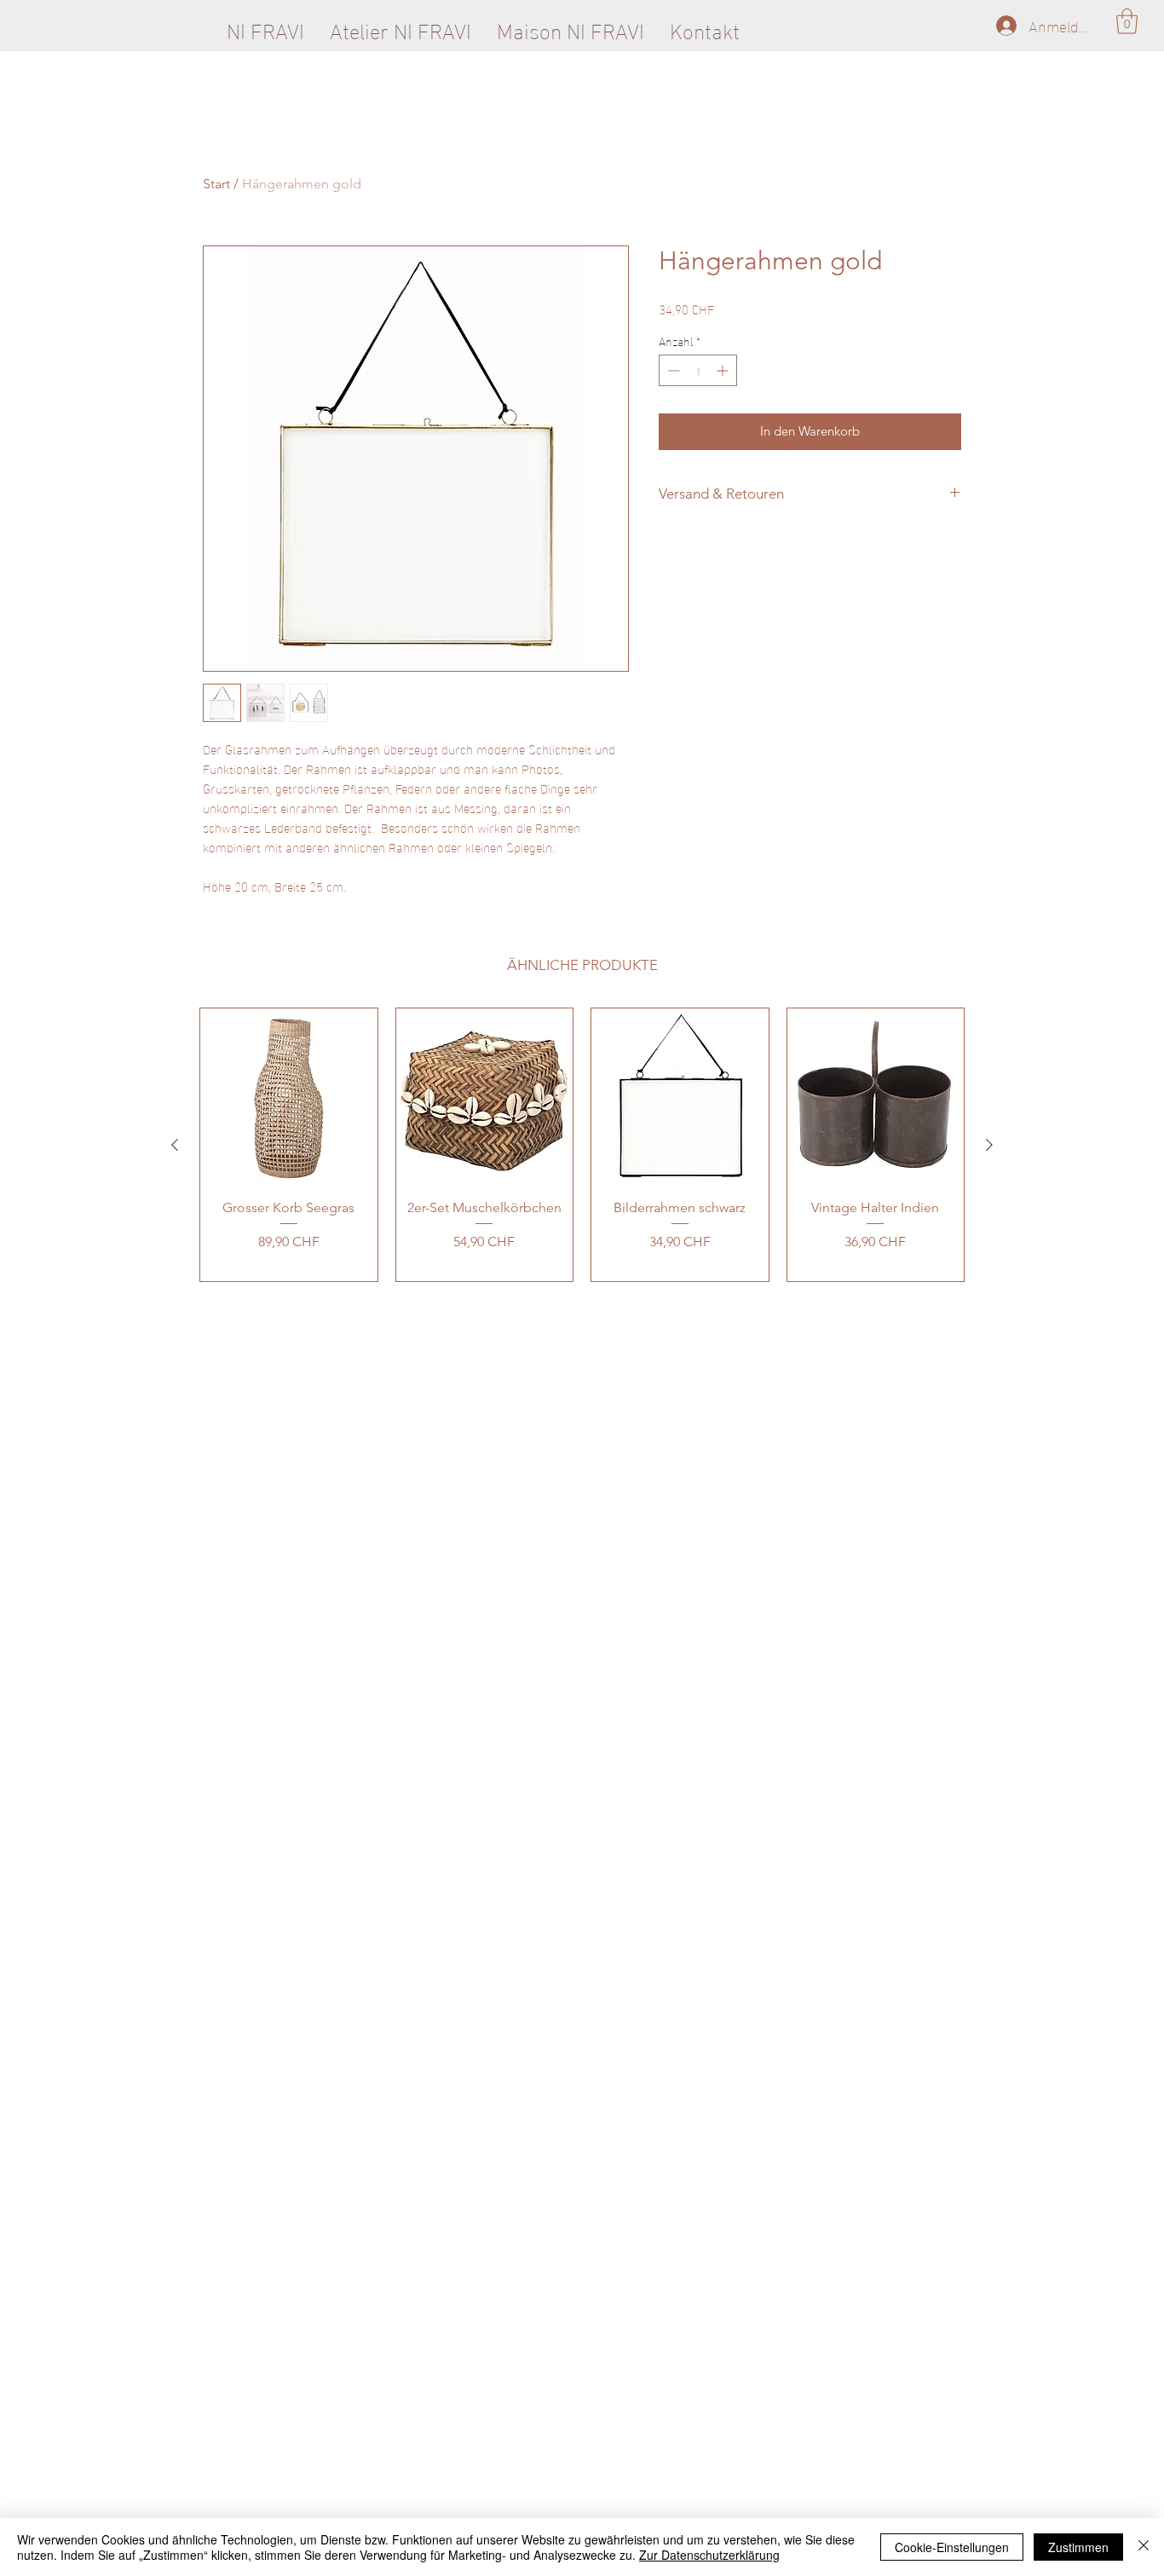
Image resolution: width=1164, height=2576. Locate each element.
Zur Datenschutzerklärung (709, 2555)
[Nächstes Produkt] (989, 1145)
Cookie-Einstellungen (952, 2547)
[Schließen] (1144, 2547)
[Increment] (724, 370)
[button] (1127, 21)
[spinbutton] (698, 370)
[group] (582, 1145)
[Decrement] (672, 370)
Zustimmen (1078, 2547)
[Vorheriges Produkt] (175, 1145)
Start (216, 184)
